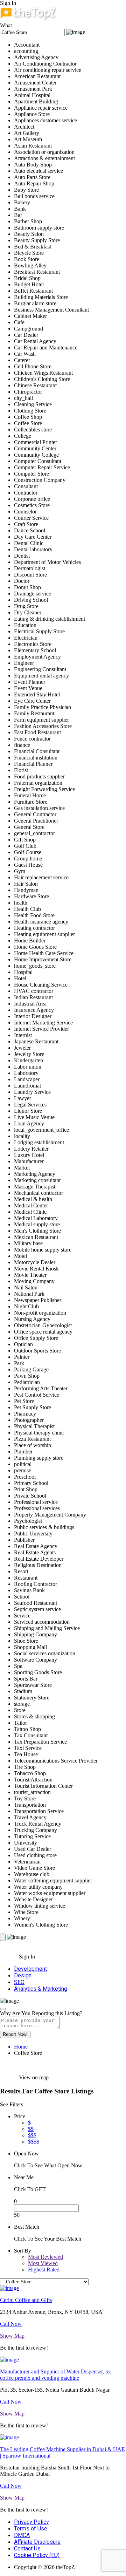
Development (30, 1969)
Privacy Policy (31, 2522)
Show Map (12, 2336)
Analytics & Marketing (41, 1989)
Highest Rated (44, 2270)
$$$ (32, 2135)
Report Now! (15, 2034)
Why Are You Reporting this (41, 2013)
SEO (19, 1982)
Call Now (11, 2324)
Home (21, 2047)
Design (23, 1975)
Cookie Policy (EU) (37, 2555)
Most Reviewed (45, 2257)
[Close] (3, 2009)
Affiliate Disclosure (37, 2542)
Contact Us (27, 2548)
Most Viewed (43, 2263)
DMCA (22, 2535)
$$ (31, 2129)
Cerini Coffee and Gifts (26, 2300)
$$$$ (34, 2142)
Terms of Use (31, 2529)
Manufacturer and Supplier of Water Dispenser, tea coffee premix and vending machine (56, 2375)
